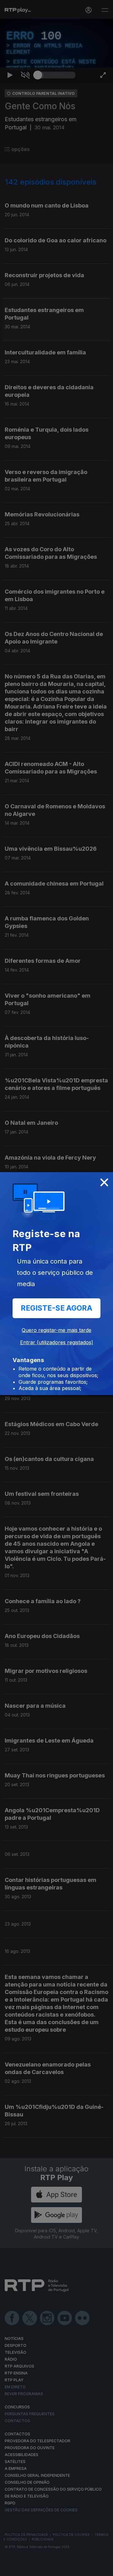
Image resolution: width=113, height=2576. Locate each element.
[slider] (56, 2568)
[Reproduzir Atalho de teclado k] (10, 2568)
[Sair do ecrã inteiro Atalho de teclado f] (103, 2568)
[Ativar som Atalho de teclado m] (25, 2568)
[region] (56, 1288)
